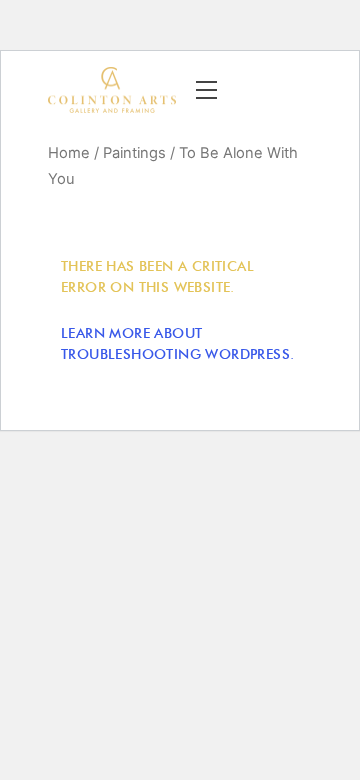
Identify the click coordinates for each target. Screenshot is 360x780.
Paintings (134, 153)
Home (69, 153)
